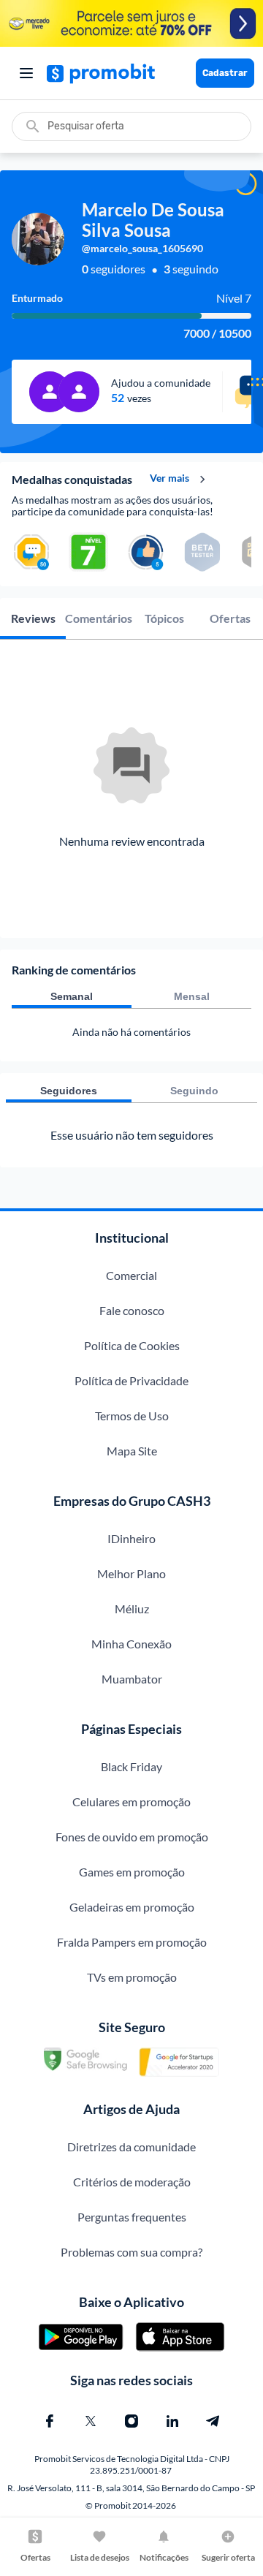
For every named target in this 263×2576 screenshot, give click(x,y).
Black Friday (131, 1766)
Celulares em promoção (131, 1802)
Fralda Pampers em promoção (132, 1942)
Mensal (192, 996)
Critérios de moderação (132, 2182)
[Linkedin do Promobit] (172, 2421)
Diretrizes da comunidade (131, 2147)
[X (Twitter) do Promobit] (91, 2421)
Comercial (131, 1275)
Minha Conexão (131, 1644)
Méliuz (132, 1609)
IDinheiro (131, 1538)
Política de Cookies (132, 1345)
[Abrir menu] (26, 73)
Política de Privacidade (131, 1380)
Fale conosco (132, 1310)
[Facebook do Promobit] (50, 2421)
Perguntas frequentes (132, 2217)
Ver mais (169, 478)
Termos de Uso (132, 1416)
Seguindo (194, 1091)
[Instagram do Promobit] (131, 2421)
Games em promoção (132, 1872)
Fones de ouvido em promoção (132, 1837)
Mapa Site (132, 1451)
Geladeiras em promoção (132, 1907)
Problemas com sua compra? (131, 2252)
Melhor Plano (131, 1573)
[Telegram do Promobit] (213, 2421)
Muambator (132, 1679)
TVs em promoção (132, 1977)
